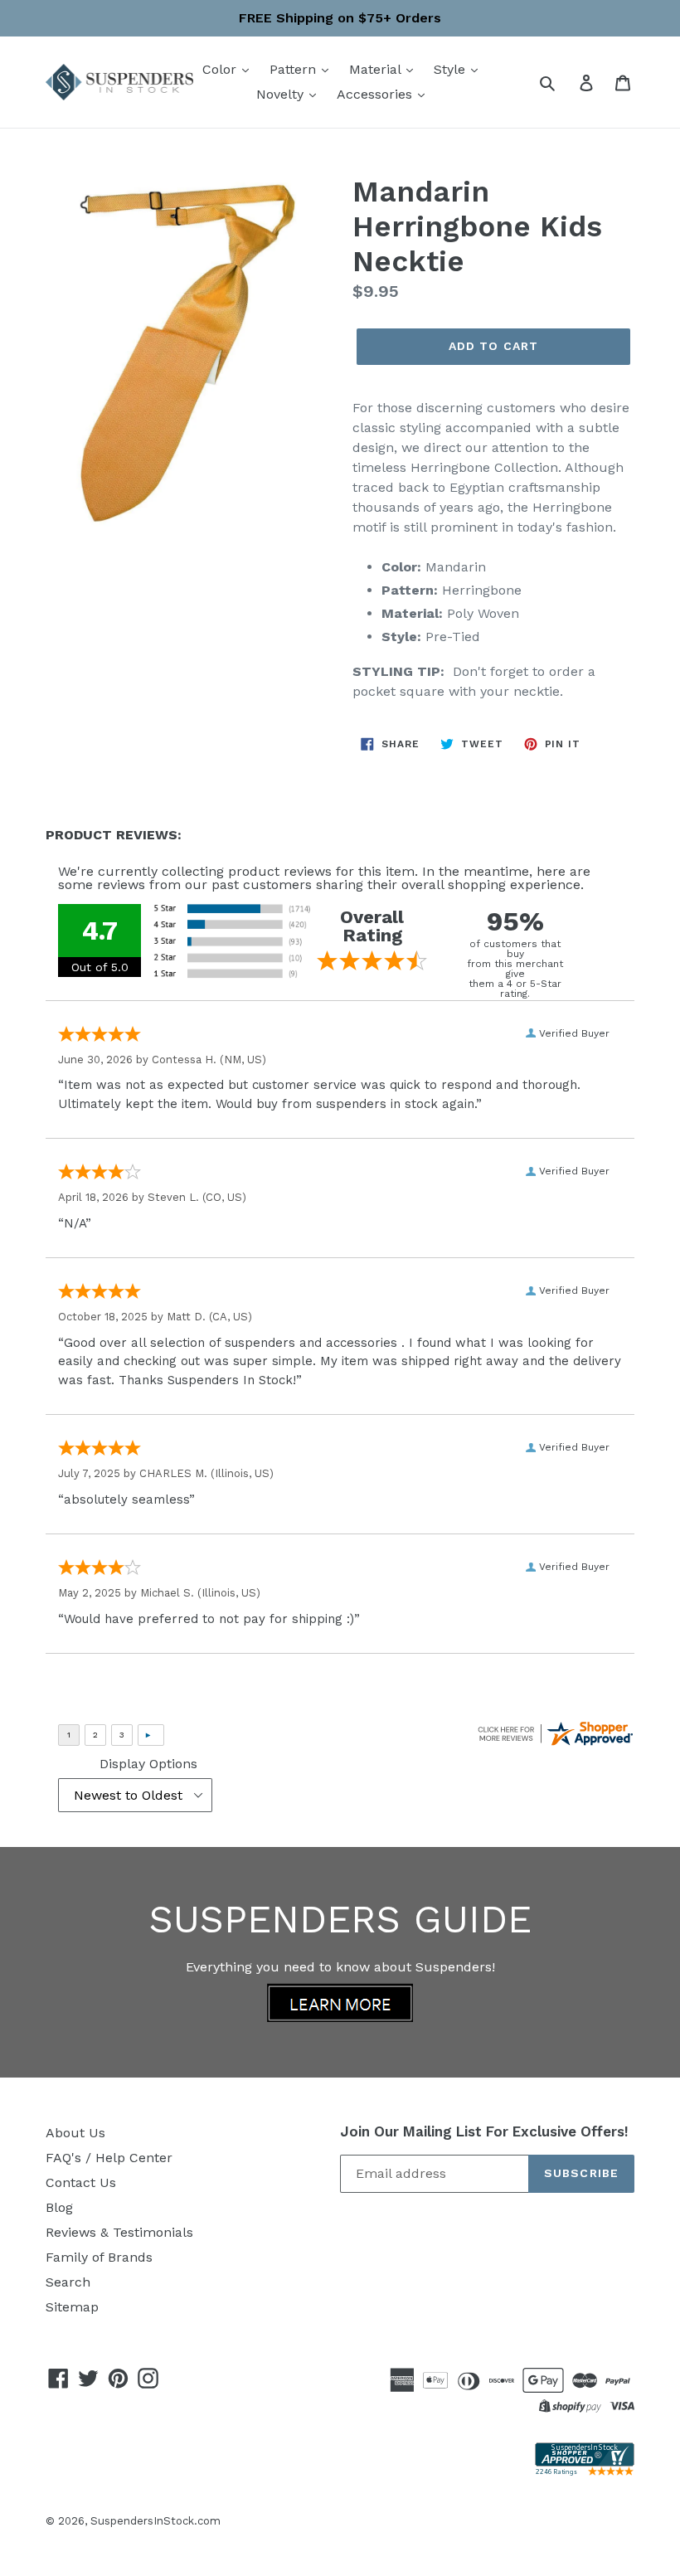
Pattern (295, 69)
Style (452, 69)
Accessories (376, 94)
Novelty (282, 94)
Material (377, 69)
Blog (59, 2207)
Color (221, 69)
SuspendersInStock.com (155, 2521)
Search (68, 2282)
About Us (75, 2133)
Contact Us (81, 2182)
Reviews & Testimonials (119, 2232)
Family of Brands (99, 2257)
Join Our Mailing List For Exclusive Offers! (484, 2131)
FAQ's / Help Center (109, 2158)
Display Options (148, 1764)
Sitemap (72, 2307)
